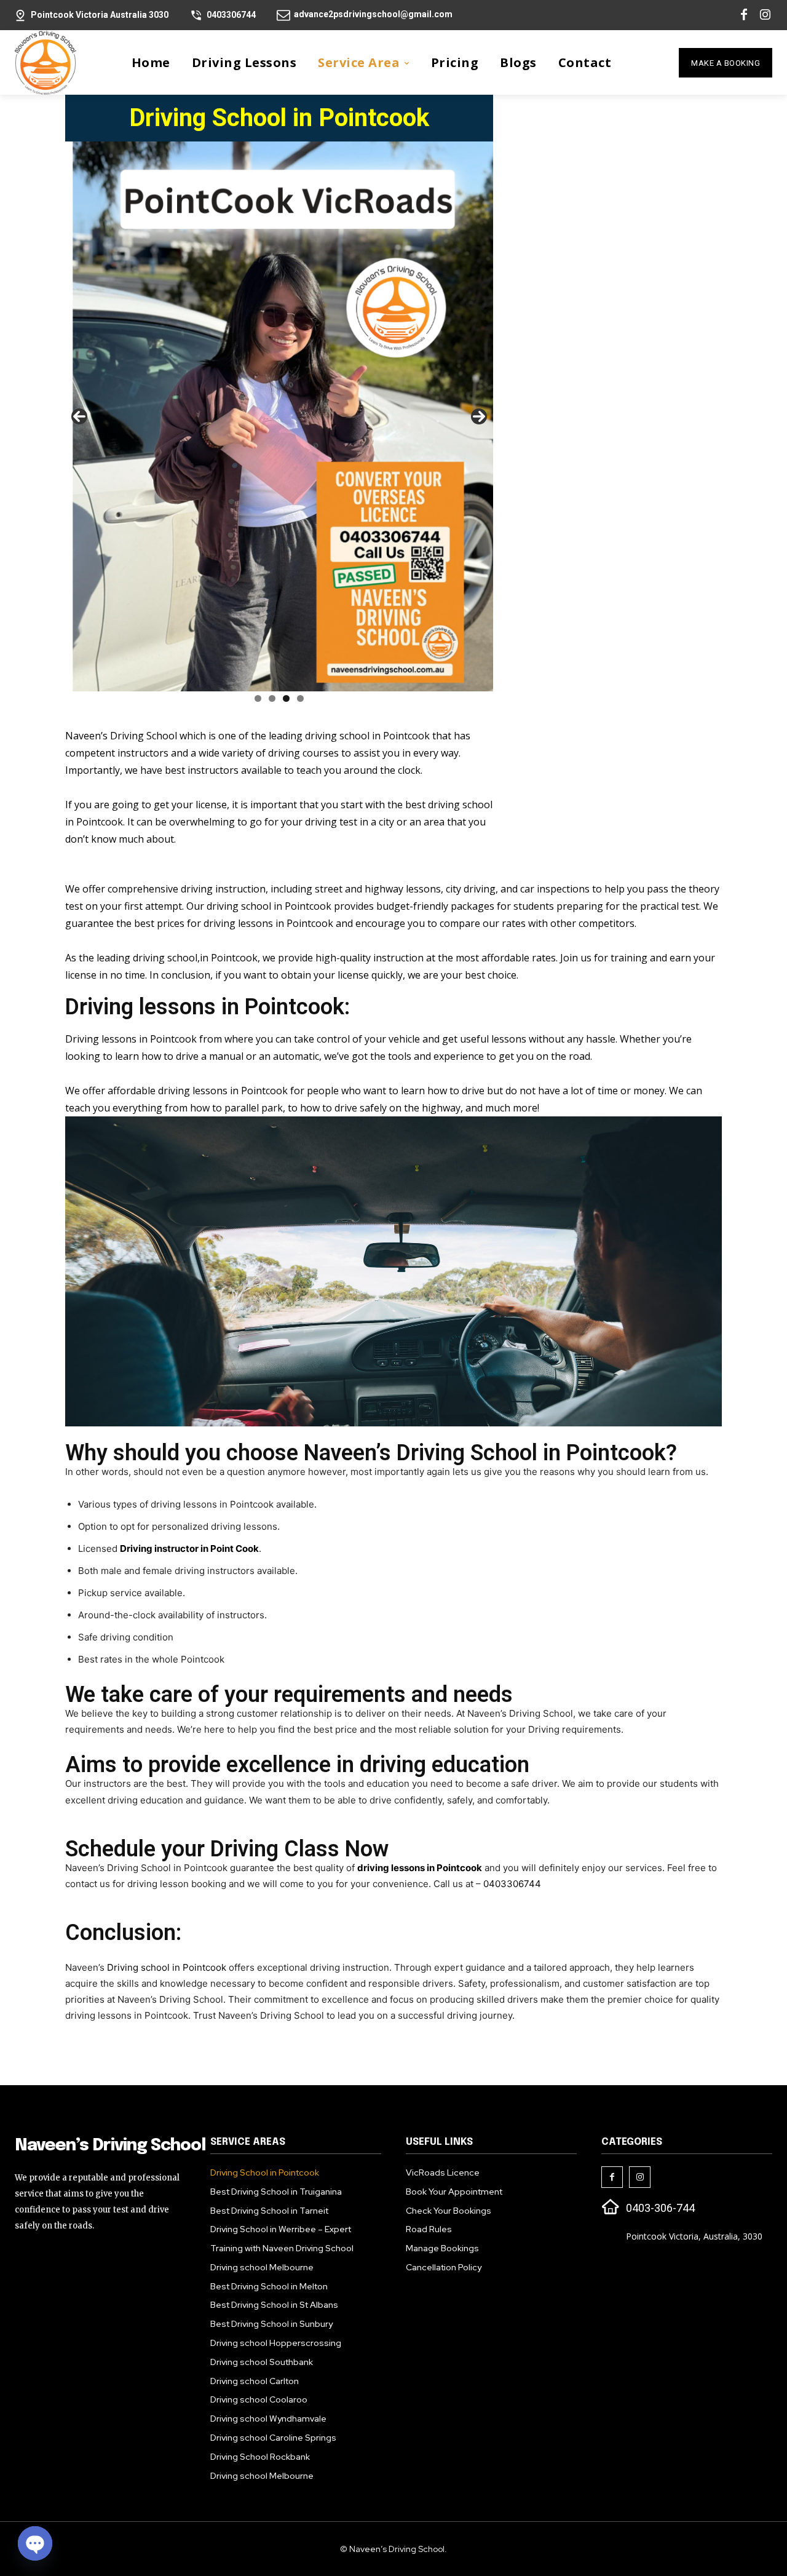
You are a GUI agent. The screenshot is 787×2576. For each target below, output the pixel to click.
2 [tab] (272, 698)
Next (479, 416)
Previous (79, 416)
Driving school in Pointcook (167, 1967)
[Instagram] (765, 15)
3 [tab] (286, 698)
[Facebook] (744, 15)
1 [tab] (258, 698)
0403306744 (512, 1884)
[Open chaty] (35, 2543)
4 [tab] (300, 698)
